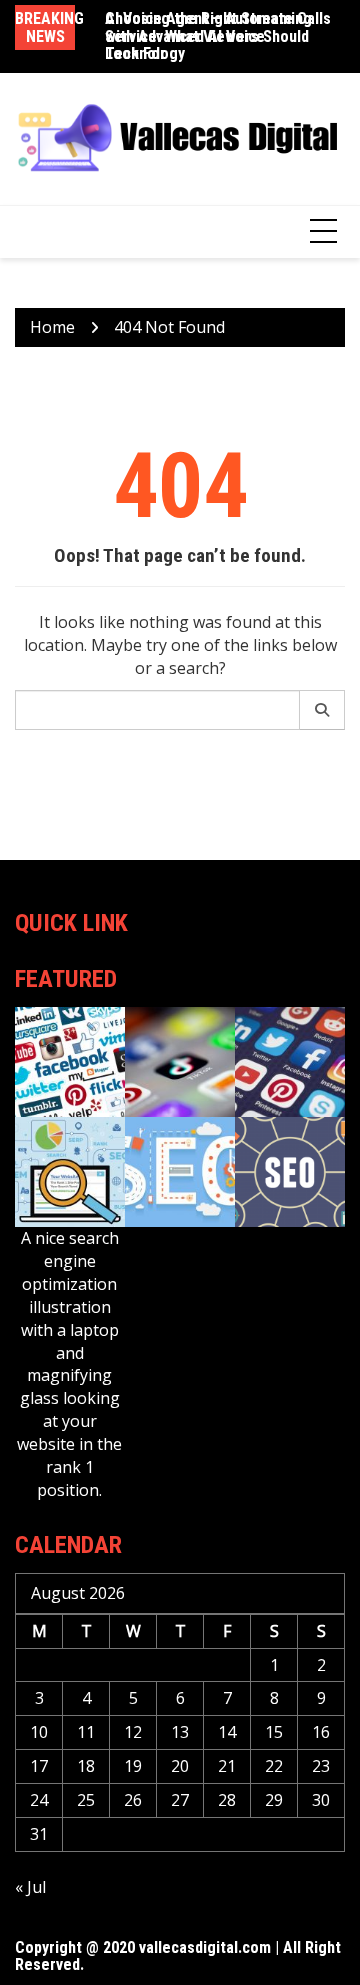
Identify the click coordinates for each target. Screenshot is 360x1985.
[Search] (322, 710)
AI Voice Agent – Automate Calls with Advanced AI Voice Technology (218, 36)
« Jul (30, 1887)
